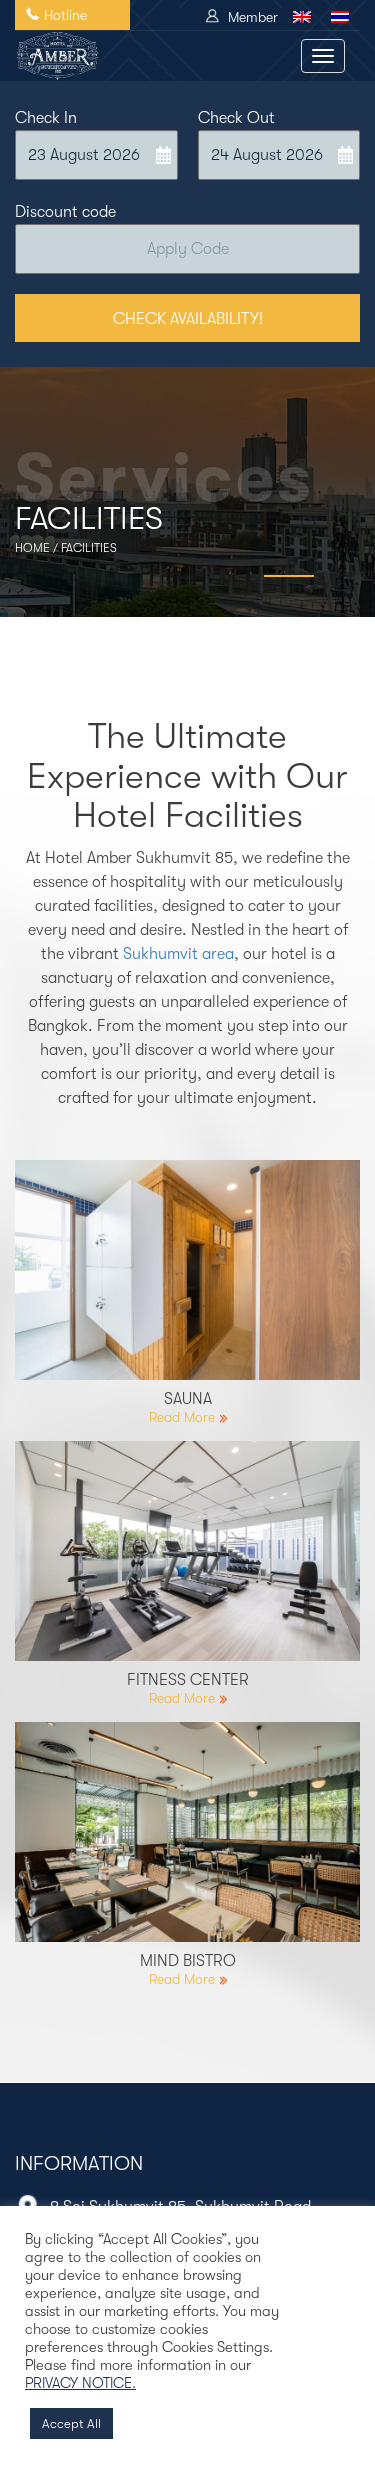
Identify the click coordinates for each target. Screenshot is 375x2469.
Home (32, 548)
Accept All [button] (71, 2423)
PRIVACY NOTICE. (80, 2383)
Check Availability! (188, 319)
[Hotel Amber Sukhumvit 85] (57, 56)
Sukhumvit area (178, 954)
